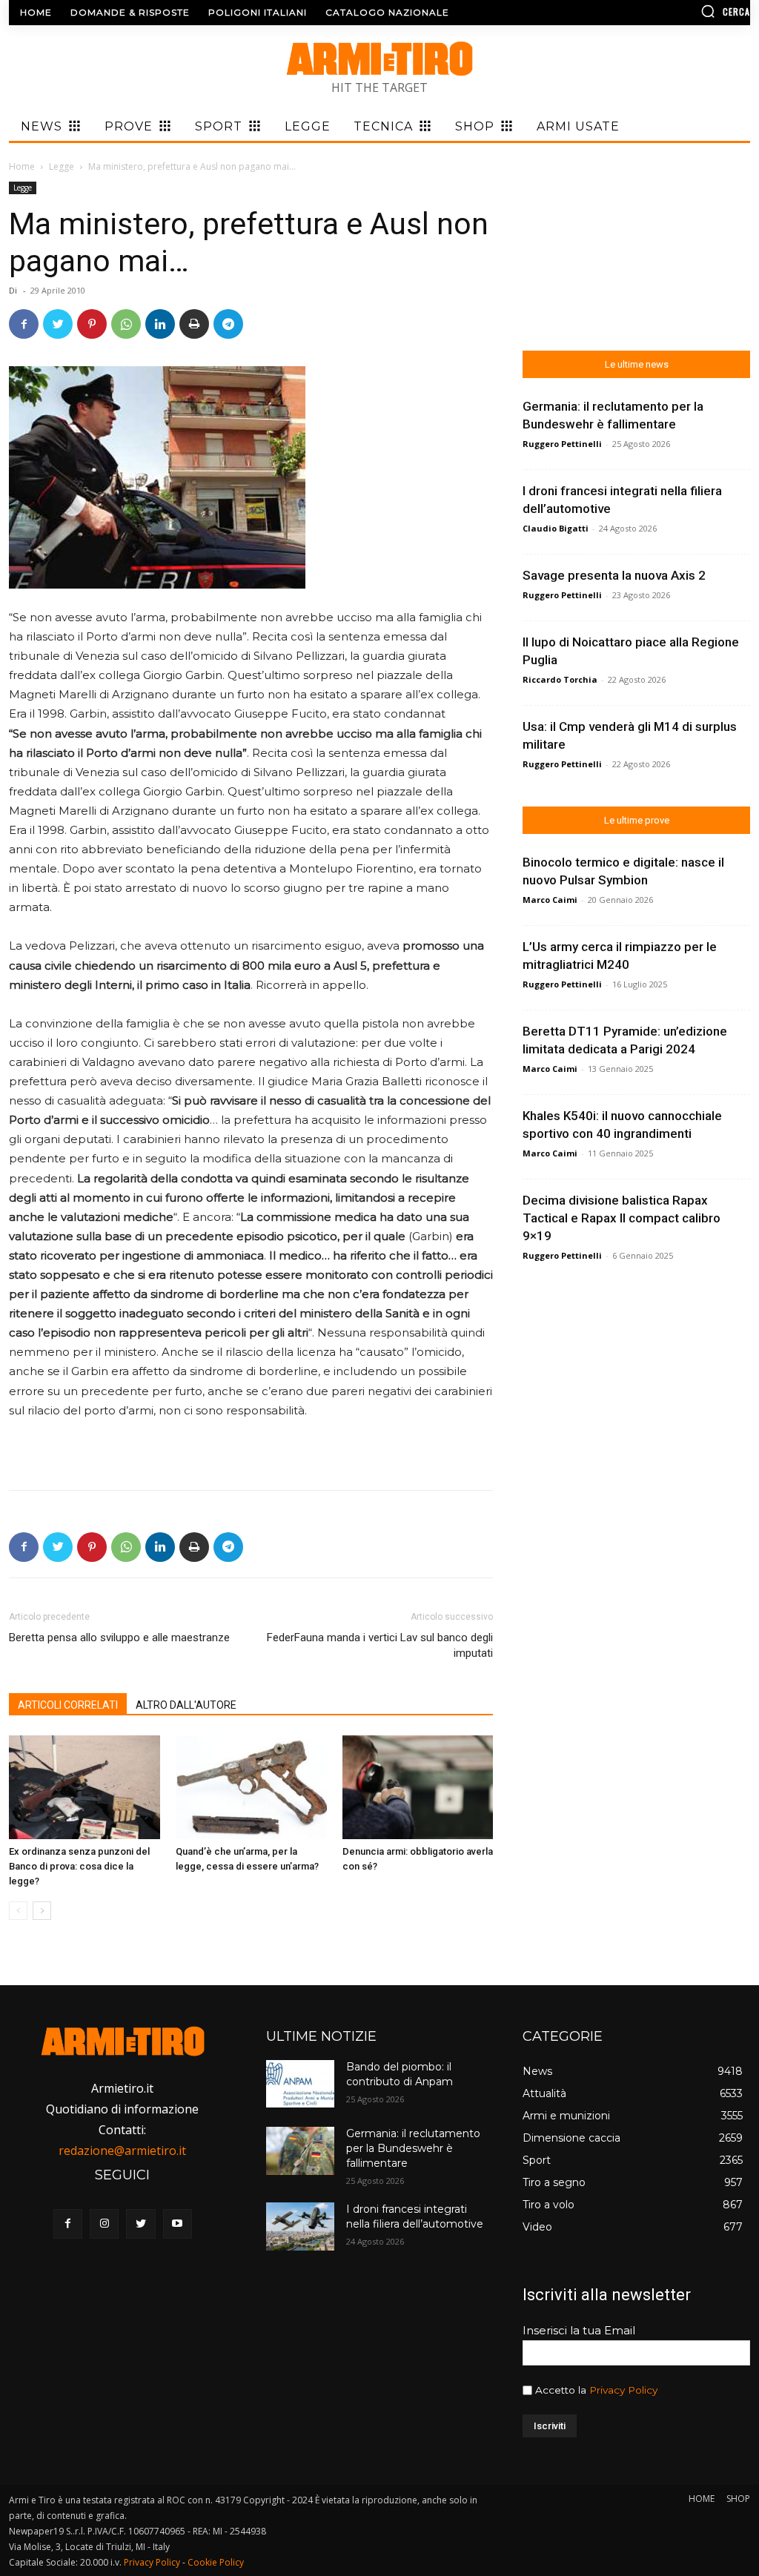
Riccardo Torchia (560, 679)
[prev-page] (18, 1911)
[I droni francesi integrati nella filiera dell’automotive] (300, 2226)
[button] (663, 11)
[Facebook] (24, 324)
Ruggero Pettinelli (562, 444)
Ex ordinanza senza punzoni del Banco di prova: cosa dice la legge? (79, 1866)
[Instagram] (104, 2224)
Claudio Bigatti (556, 528)
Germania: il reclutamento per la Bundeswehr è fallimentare (413, 2148)
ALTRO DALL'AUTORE (186, 1705)
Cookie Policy (216, 2562)
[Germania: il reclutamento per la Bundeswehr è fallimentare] (300, 2150)
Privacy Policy (623, 2390)
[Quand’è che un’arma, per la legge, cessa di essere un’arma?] (251, 1787)
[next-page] (42, 1911)
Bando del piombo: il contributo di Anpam (400, 2074)
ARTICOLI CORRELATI (68, 1705)
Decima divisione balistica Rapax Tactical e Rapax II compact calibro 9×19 (622, 1218)
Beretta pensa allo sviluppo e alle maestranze (119, 1638)
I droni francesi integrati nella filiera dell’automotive (415, 2216)
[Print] (194, 324)
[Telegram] (228, 324)
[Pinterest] (92, 324)
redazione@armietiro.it (122, 2150)
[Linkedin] (160, 324)
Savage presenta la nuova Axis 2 (614, 575)
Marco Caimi (550, 900)
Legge (62, 166)
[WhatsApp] (126, 324)
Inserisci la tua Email (579, 2330)
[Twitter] (58, 324)
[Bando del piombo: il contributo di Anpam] (300, 2084)
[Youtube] (178, 2224)
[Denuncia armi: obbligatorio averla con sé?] (418, 1787)
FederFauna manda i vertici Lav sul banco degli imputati (380, 1645)
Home (22, 166)
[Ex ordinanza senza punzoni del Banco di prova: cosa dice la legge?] (84, 1787)
